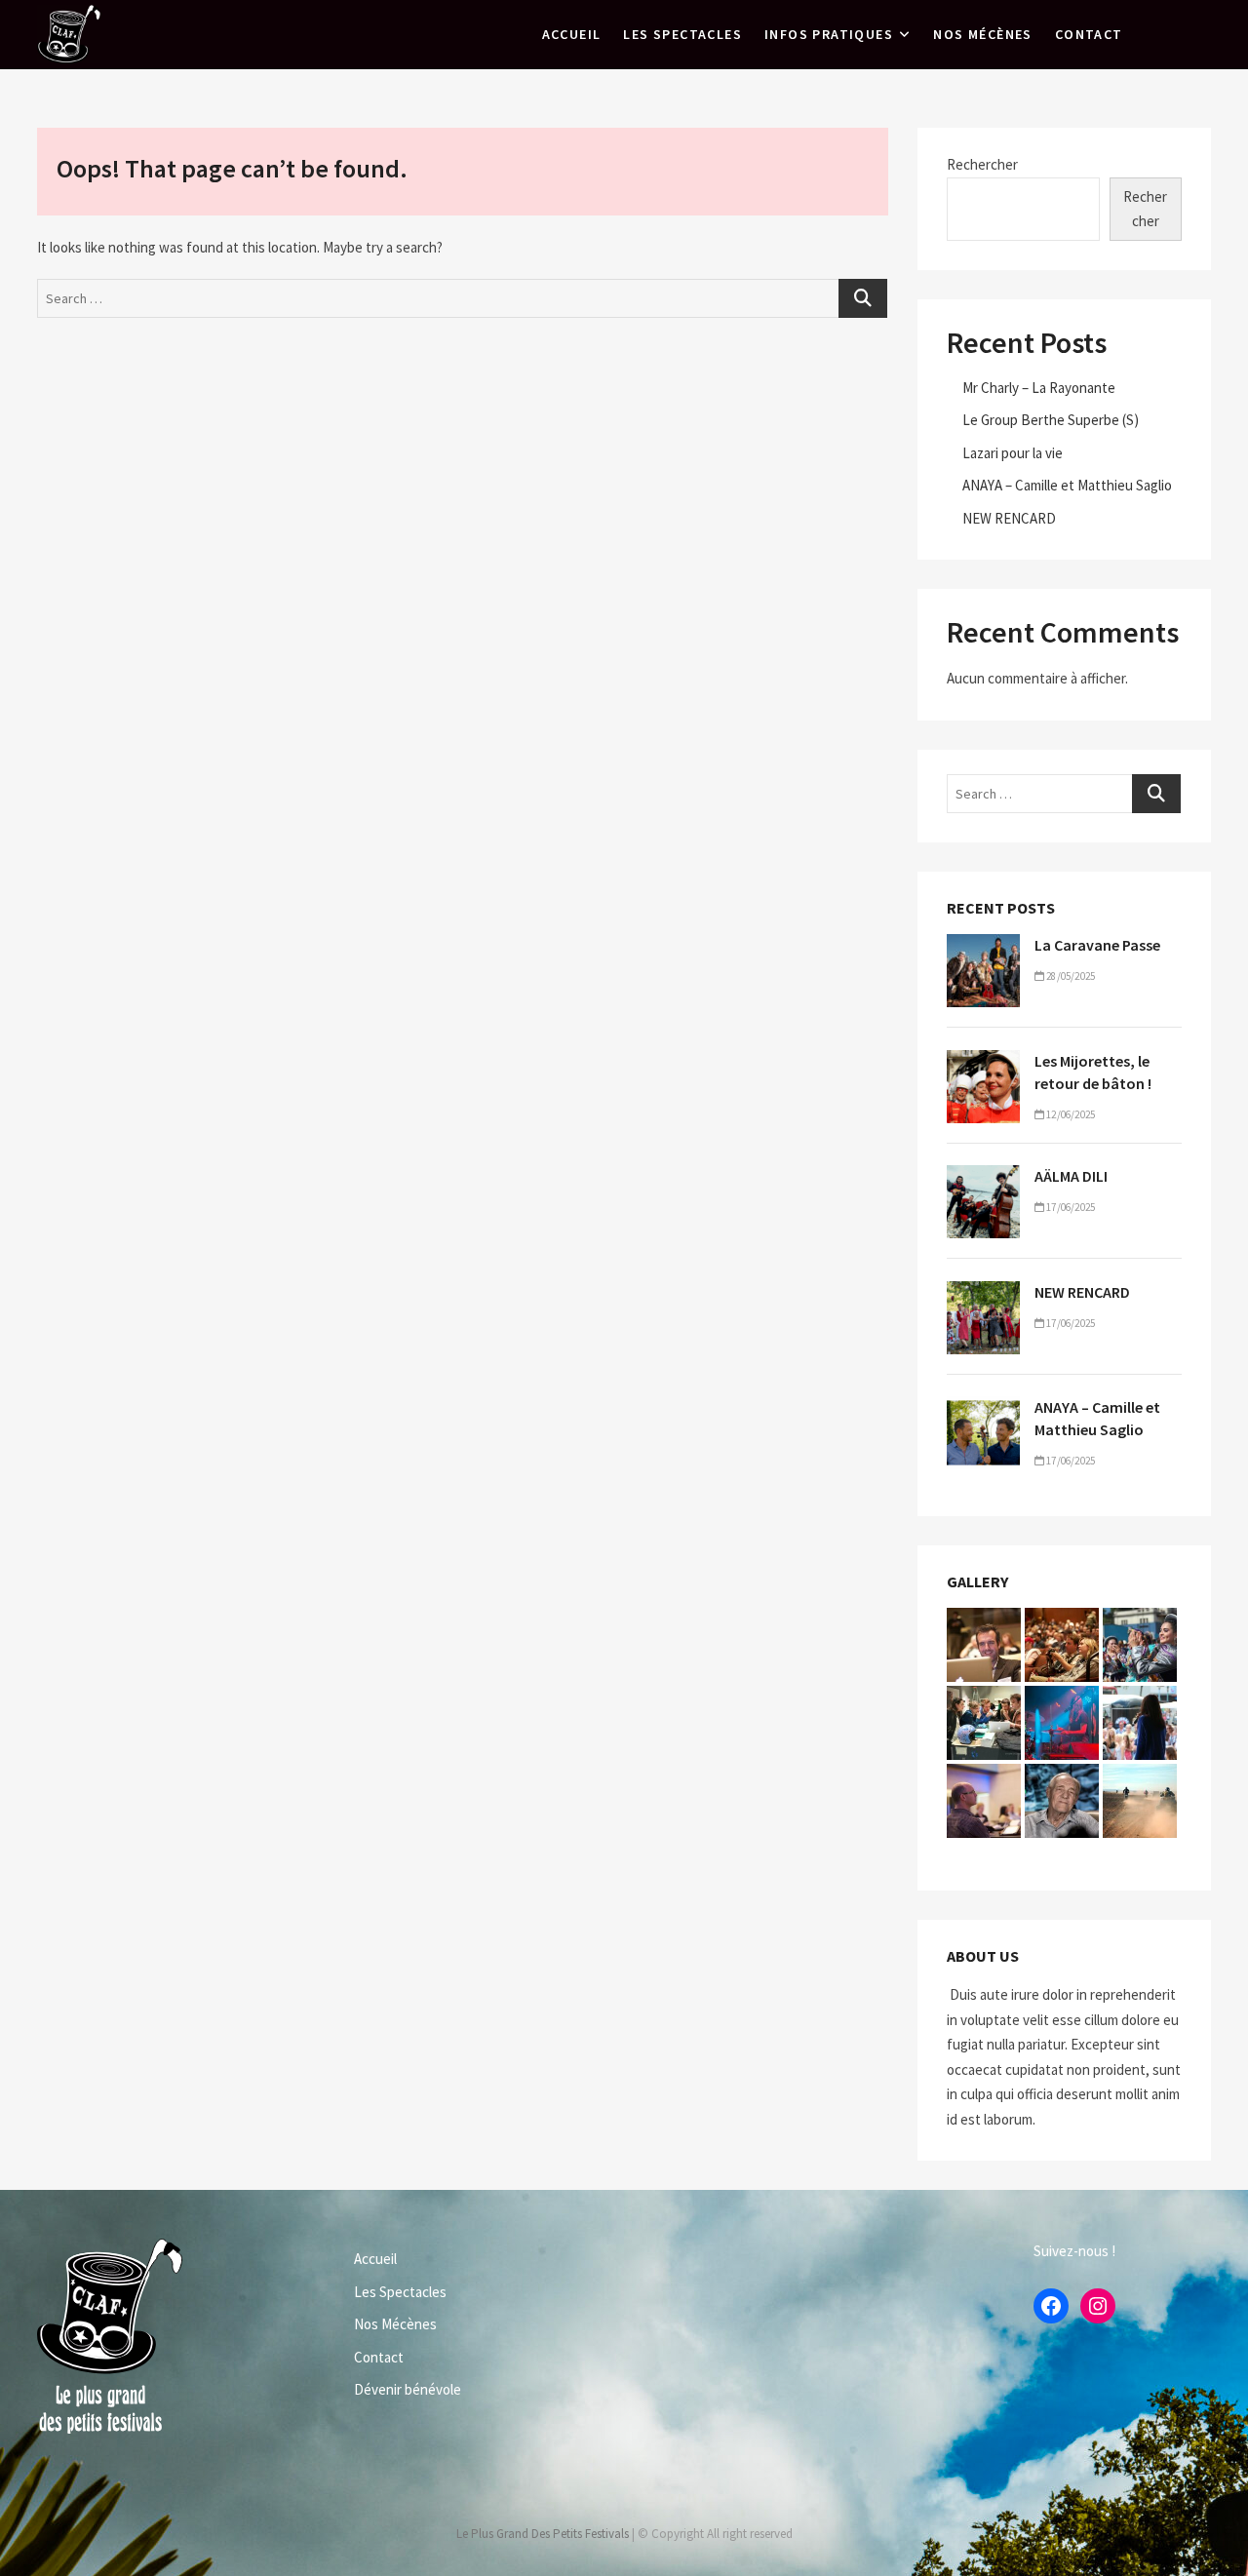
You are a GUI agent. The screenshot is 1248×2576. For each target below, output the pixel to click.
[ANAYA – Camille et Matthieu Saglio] (983, 1408)
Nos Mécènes (982, 34)
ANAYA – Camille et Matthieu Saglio (1067, 485)
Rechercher (982, 164)
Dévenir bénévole (408, 2389)
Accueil (572, 34)
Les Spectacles (682, 34)
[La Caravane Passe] (983, 946)
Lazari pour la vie (1013, 453)
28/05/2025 (1070, 976)
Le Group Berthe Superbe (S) (1051, 420)
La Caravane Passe (1097, 945)
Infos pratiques (829, 34)
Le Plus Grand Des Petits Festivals (543, 2534)
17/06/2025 (1070, 1207)
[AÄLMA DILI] (983, 1177)
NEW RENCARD (1009, 518)
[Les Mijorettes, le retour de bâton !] (983, 1062)
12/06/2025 (1070, 1114)
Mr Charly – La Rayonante (1039, 388)
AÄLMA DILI (1071, 1176)
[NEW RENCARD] (983, 1293)
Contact (1089, 34)
